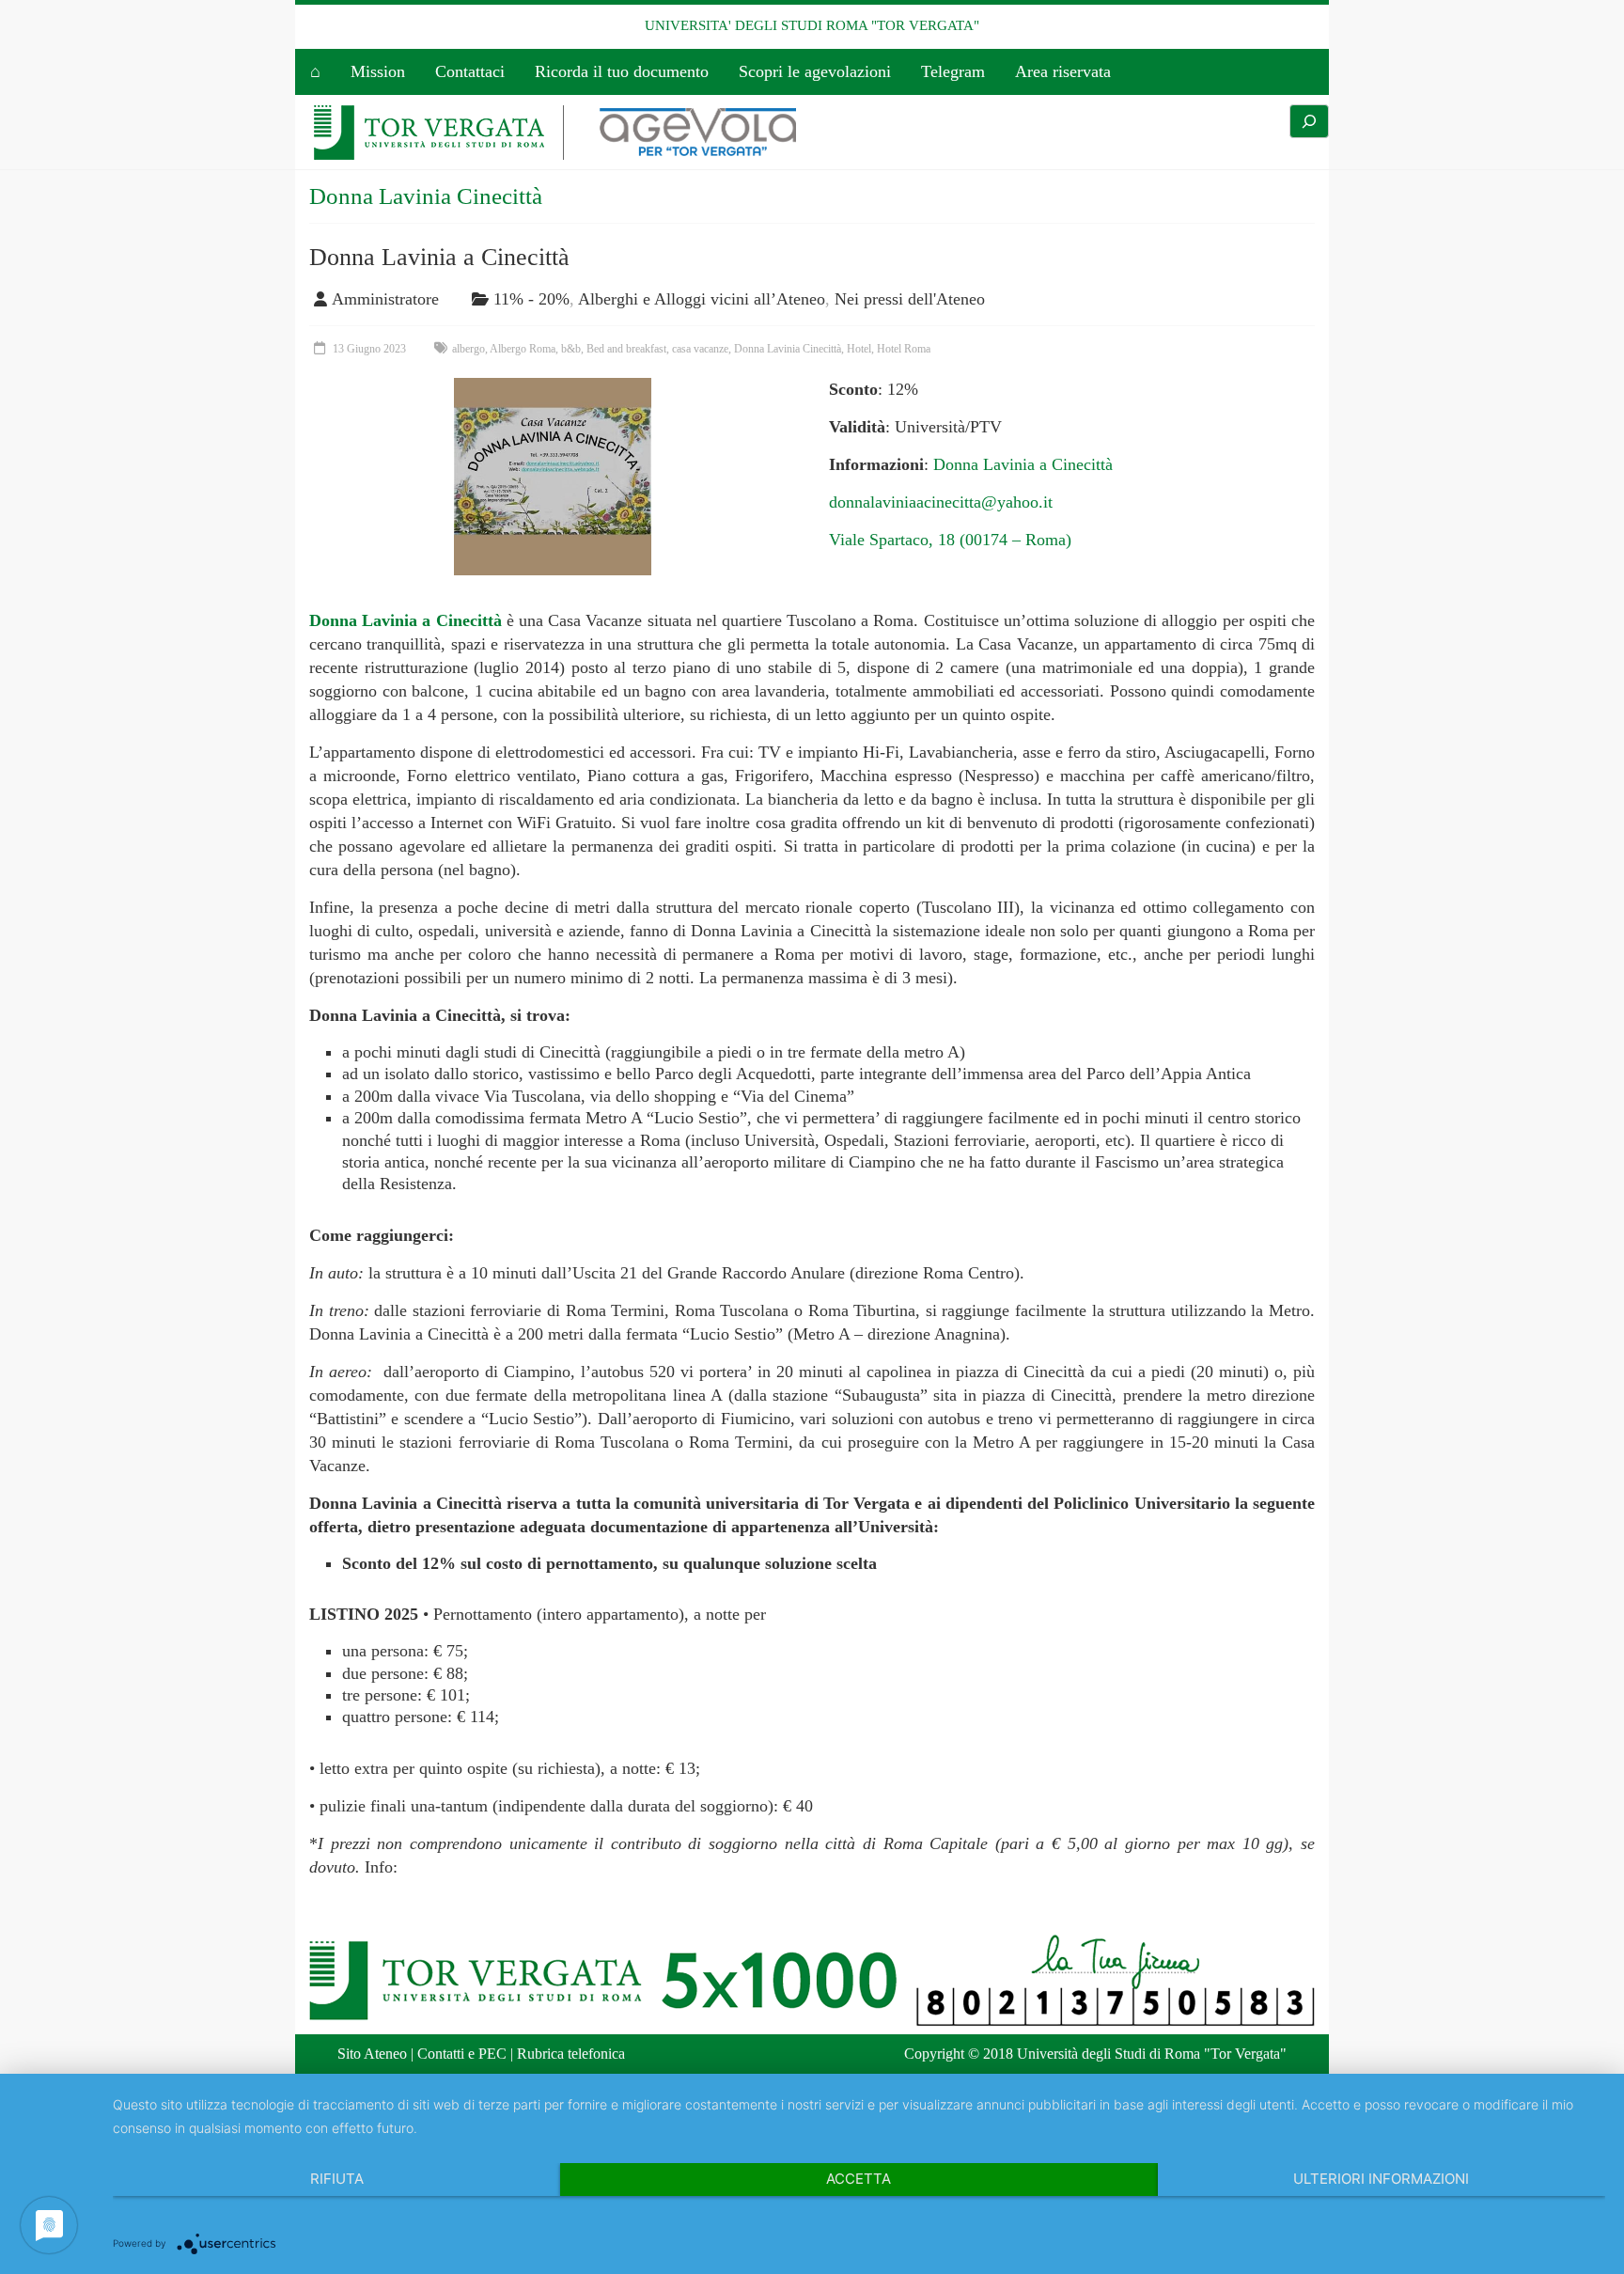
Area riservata (1063, 71)
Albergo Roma (523, 349)
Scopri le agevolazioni (815, 71)
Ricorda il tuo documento (622, 71)
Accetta (859, 2179)
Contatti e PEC (462, 2054)
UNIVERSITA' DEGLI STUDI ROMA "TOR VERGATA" (812, 25)
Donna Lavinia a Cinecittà (439, 257)
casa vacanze (700, 349)
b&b (571, 349)
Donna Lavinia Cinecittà (788, 349)
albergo (468, 349)
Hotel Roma (904, 349)
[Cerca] (1309, 121)
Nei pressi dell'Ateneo (910, 299)
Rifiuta (337, 2179)
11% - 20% (531, 299)
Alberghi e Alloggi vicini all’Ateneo (702, 299)
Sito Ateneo (372, 2054)
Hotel (859, 349)
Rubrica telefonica (571, 2054)
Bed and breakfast (626, 349)
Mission (378, 71)
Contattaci (470, 71)
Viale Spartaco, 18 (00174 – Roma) (950, 540)
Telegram (953, 71)
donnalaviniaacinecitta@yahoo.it (941, 502)
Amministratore (385, 299)
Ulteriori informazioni (1381, 2179)
